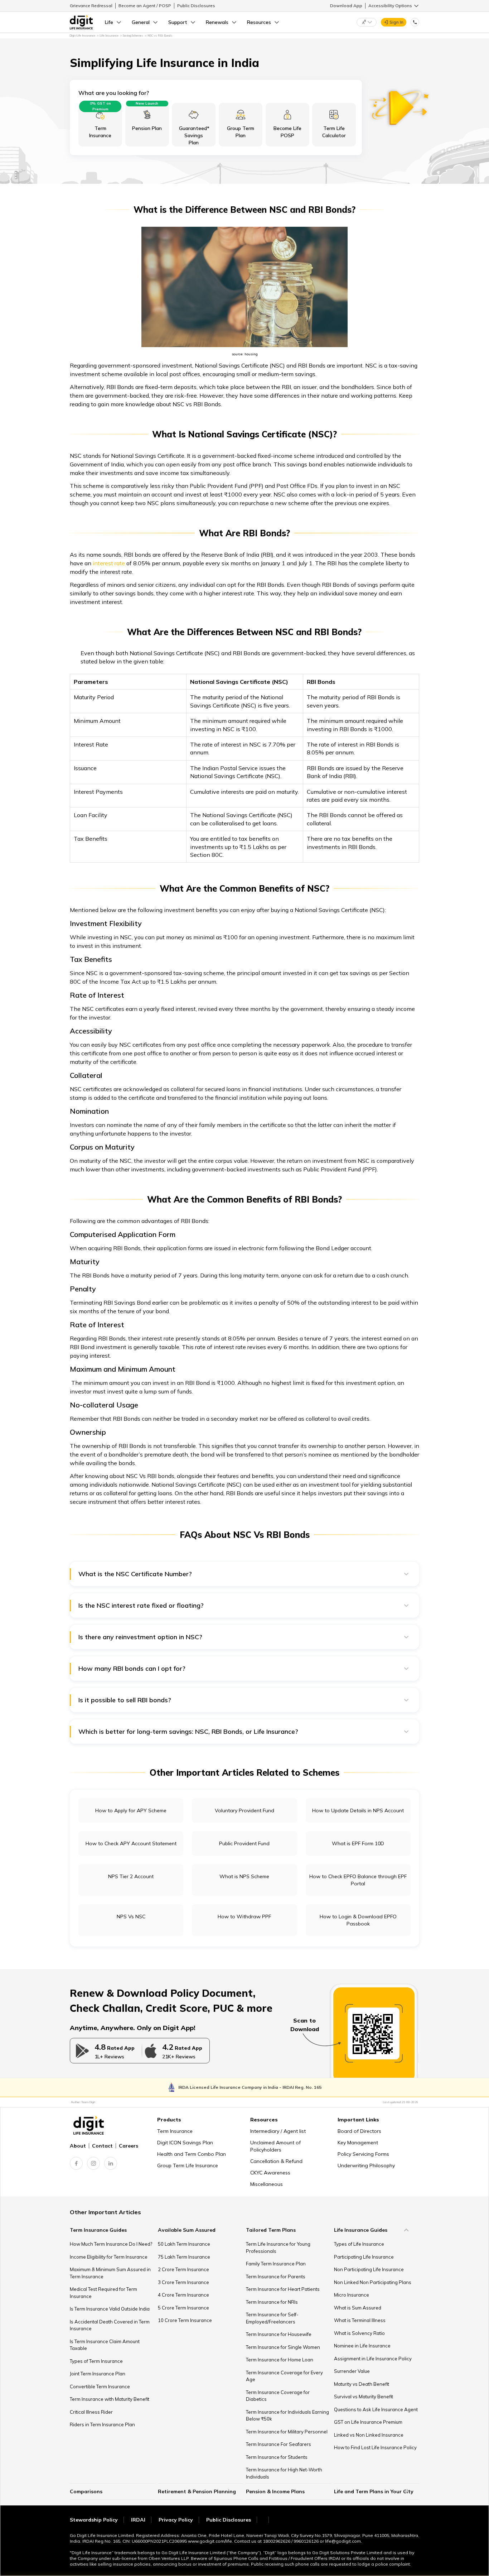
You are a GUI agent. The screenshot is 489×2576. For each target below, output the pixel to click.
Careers (129, 2146)
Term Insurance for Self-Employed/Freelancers (272, 2318)
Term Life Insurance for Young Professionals (278, 2248)
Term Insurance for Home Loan (280, 2360)
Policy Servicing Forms (363, 2154)
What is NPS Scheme (244, 1876)
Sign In (396, 22)
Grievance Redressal (91, 6)
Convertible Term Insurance (100, 2386)
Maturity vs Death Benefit (362, 2384)
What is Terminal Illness (360, 2320)
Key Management (358, 2143)
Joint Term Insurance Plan (98, 2374)
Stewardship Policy (94, 2520)
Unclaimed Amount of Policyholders (275, 2146)
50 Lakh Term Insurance (184, 2244)
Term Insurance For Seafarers (279, 2444)
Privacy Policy (176, 2520)
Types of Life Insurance (359, 2244)
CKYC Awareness (270, 2173)
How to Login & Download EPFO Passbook (358, 1920)
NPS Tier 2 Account (131, 1876)
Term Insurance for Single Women (283, 2347)
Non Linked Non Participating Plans (373, 2282)
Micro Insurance (352, 2295)
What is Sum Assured (358, 2308)
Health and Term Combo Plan (192, 2154)
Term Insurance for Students (277, 2457)
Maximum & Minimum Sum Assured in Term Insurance (110, 2273)
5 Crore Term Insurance (183, 2308)
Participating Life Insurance (364, 2257)
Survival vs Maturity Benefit (364, 2397)
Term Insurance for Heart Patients (283, 2289)
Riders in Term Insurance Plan (102, 2424)
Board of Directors (359, 2131)
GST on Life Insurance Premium (368, 2422)
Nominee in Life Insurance (362, 2346)
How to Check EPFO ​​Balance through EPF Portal (358, 1880)
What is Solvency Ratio (359, 2333)
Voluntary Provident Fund (245, 1810)
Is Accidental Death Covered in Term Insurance (110, 2325)
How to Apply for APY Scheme (131, 1810)
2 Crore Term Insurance (183, 2269)
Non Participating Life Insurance (369, 2269)
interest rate (109, 563)
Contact (102, 2146)
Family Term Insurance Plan (276, 2264)
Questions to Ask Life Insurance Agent (376, 2409)
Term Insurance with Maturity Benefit (110, 2399)
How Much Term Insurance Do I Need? (111, 2244)
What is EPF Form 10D (358, 1843)
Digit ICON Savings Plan (185, 2143)
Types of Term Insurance (96, 2361)
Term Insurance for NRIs (272, 2302)
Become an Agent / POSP (145, 6)
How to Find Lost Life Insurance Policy (375, 2447)
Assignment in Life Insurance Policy (373, 2359)
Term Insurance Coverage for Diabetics (278, 2396)
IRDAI (138, 2520)
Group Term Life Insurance (188, 2165)
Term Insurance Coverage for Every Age (284, 2376)
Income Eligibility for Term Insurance (109, 2257)
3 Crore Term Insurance (183, 2282)
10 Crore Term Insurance (185, 2320)
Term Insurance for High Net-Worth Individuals (284, 2473)
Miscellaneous (267, 2184)
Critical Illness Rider (91, 2412)
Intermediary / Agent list (278, 2131)
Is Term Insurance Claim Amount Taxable (105, 2345)
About (78, 2146)
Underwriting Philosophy (366, 2165)
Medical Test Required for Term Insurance (103, 2293)
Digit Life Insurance (82, 35)
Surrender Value (352, 2371)
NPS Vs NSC (131, 1917)
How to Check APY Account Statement (131, 1843)
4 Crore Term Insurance (183, 2295)
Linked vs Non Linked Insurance (369, 2435)
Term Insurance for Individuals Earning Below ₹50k (287, 2416)
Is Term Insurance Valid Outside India (110, 2309)
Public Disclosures (196, 6)
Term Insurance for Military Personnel (287, 2432)
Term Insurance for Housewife (279, 2334)
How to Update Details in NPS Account (358, 1810)
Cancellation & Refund (276, 2161)
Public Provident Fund (244, 1843)
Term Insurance (175, 2131)
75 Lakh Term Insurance (184, 2257)
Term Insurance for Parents (276, 2277)
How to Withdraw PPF (244, 1917)
